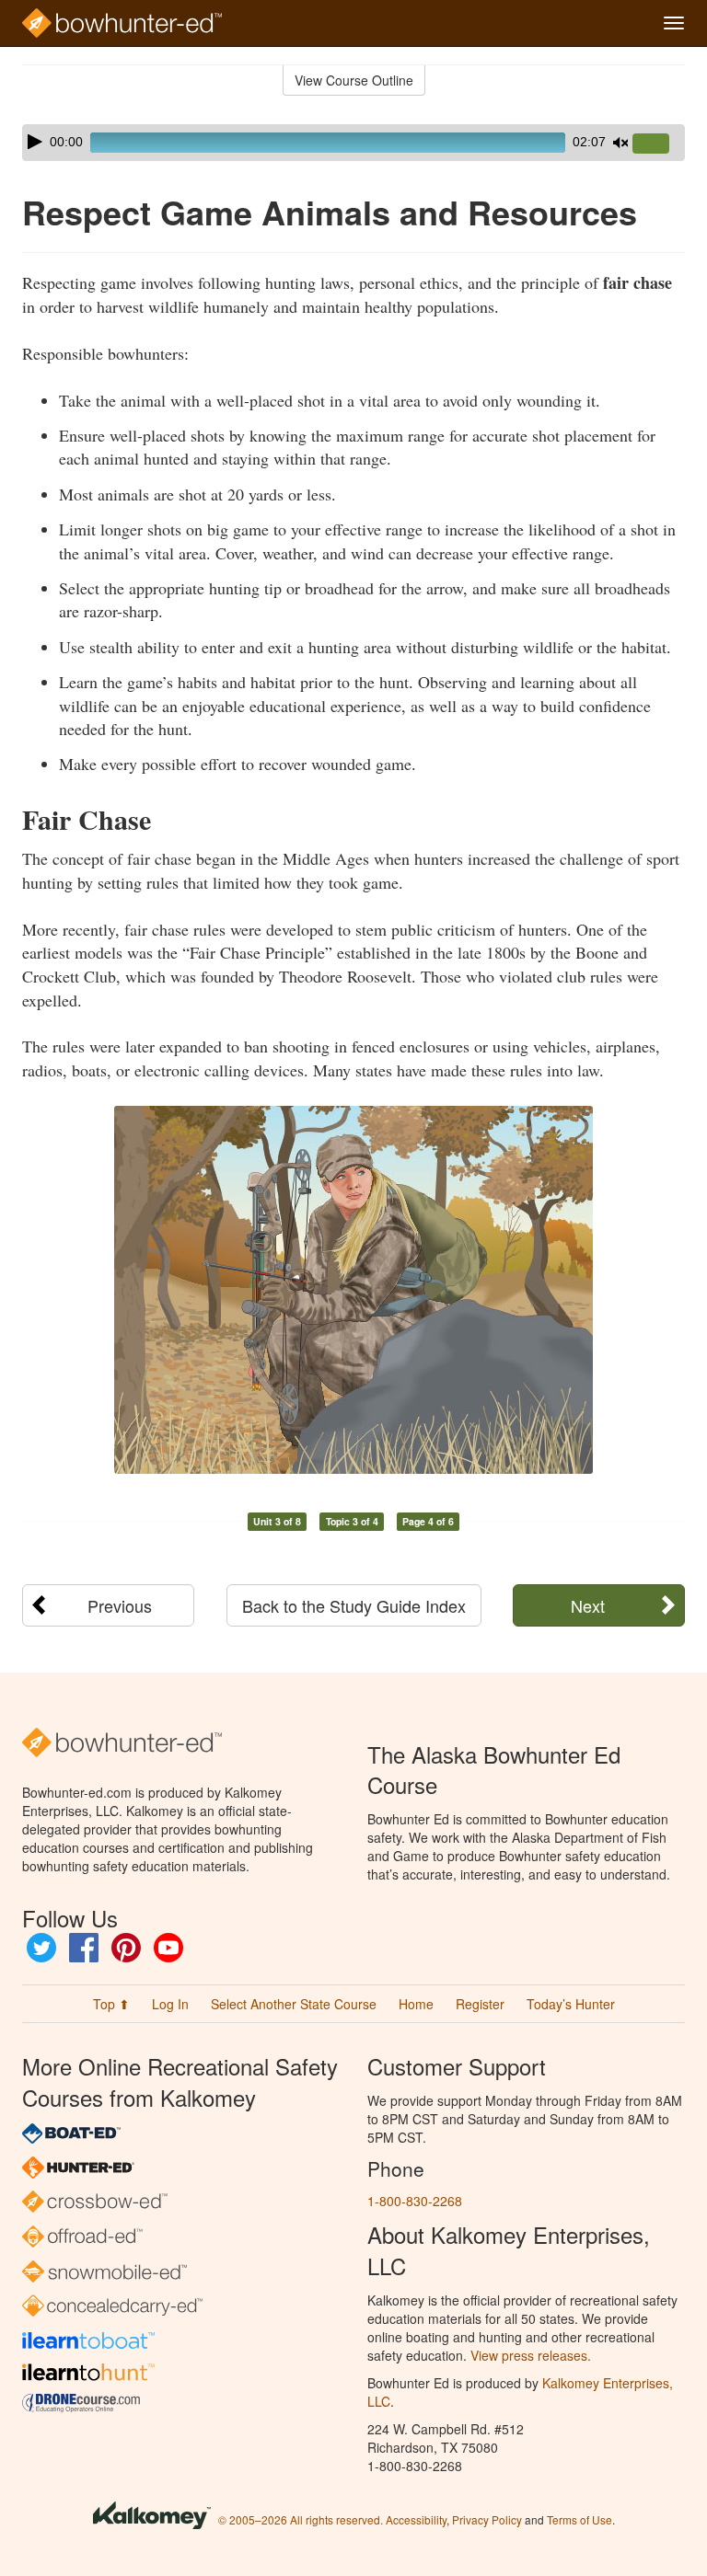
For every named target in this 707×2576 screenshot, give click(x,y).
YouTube (168, 1948)
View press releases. (531, 2355)
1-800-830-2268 (415, 2201)
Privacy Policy (487, 2519)
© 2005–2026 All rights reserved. (301, 2519)
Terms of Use (580, 2519)
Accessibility (416, 2519)
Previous (120, 1605)
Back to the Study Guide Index (354, 1605)
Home (416, 2004)
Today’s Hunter (571, 2004)
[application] (353, 143)
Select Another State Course (294, 2004)
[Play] (35, 142)
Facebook (84, 1948)
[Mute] (620, 143)
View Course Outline (354, 80)
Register (480, 2004)
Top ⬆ (111, 2004)
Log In (170, 2004)
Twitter (41, 1948)
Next (588, 1605)
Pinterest (126, 1948)
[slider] (658, 144)
